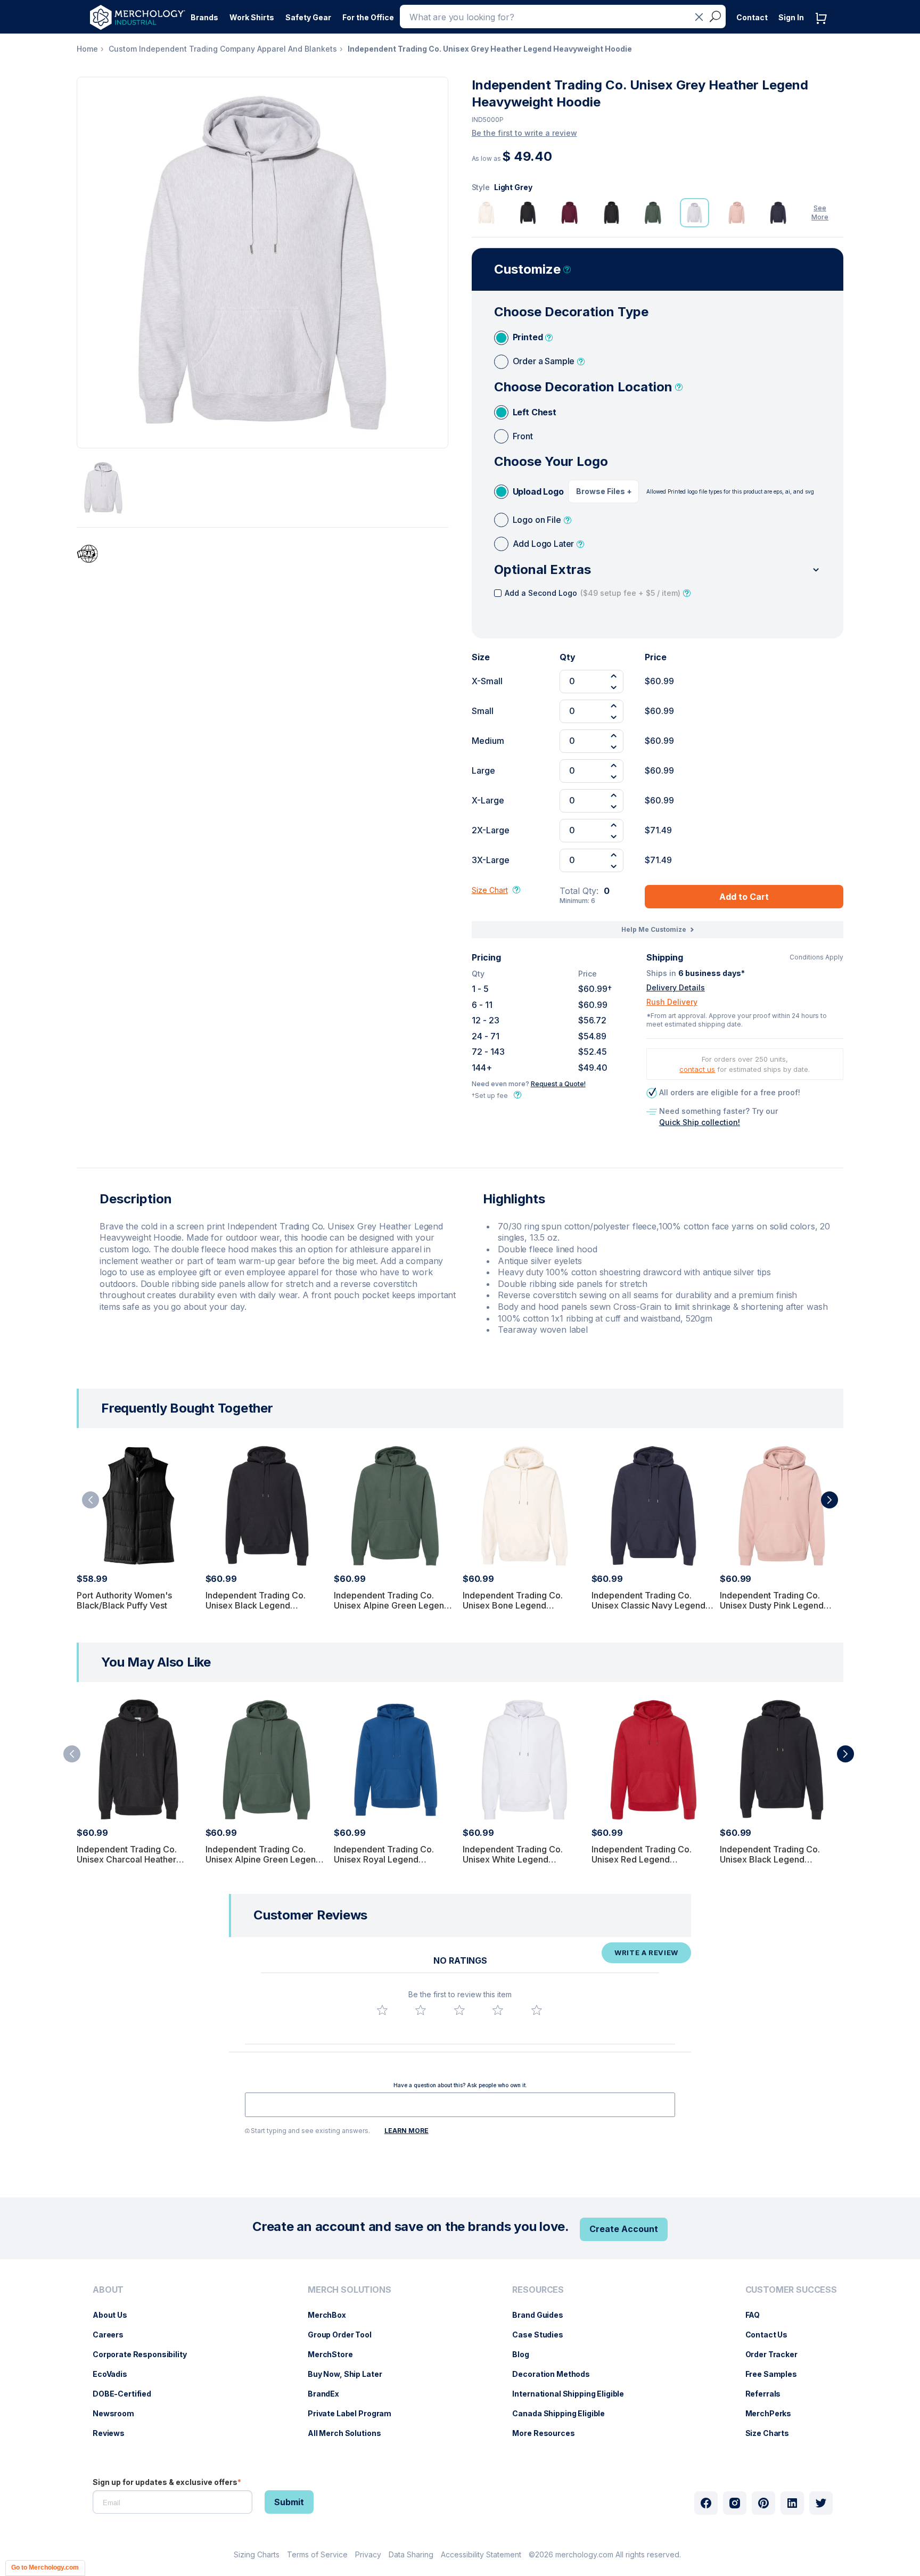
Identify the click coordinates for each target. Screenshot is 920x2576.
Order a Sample (544, 361)
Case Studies (543, 2335)
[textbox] (460, 2105)
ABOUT (108, 2290)
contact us (697, 1069)
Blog (526, 2354)
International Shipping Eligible (573, 2394)
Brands (204, 17)
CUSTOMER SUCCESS (791, 2290)
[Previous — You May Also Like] (72, 1754)
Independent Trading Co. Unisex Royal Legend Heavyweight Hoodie (384, 1859)
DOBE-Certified (127, 2394)
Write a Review (646, 1952)
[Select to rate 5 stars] (537, 2010)
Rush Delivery (672, 1002)
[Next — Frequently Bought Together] (829, 1500)
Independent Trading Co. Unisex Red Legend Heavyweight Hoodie (642, 1859)
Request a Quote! (558, 1084)
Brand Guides (543, 2315)
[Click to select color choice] (486, 213)
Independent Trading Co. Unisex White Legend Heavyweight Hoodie (513, 1859)
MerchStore (336, 2354)
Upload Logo (538, 491)
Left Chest (535, 412)
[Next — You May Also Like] (845, 1754)
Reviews (114, 2433)
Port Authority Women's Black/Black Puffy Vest (124, 1600)
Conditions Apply (816, 957)
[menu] (142, 2366)
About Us (115, 2315)
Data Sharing (411, 2554)
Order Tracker (777, 2354)
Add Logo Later (544, 544)
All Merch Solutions (350, 2433)
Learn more (406, 2131)
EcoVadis (115, 2374)
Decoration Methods (556, 2374)
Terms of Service (317, 2554)
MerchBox (332, 2315)
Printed (528, 337)
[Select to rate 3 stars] (459, 2010)
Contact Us (772, 2335)
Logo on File (537, 520)
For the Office (368, 17)
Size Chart (490, 890)
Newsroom (119, 2413)
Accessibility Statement (481, 2554)
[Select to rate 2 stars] (421, 2010)
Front (523, 436)
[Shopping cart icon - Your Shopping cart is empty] (824, 29)
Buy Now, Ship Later (350, 2374)
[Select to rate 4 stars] (498, 2010)
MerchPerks (774, 2413)
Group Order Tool (345, 2335)
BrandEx (329, 2394)
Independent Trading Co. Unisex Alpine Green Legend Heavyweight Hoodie (392, 1605)
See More (820, 212)
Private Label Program (355, 2413)
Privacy (368, 2554)
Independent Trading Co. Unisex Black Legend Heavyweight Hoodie (256, 1605)
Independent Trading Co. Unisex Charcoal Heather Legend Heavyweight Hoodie (135, 1859)
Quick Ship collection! (700, 1122)
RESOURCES (538, 2290)
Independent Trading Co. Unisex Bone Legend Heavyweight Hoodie (513, 1605)
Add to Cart (744, 897)
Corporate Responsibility (145, 2354)
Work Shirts (252, 17)
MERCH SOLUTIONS (350, 2290)
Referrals (769, 2394)
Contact (752, 17)
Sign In (791, 17)
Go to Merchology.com (45, 2567)
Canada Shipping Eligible (564, 2413)
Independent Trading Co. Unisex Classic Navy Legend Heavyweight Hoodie (648, 1605)
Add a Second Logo (593, 593)
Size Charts (773, 2433)
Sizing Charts (257, 2554)
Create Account (624, 2229)
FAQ (758, 2315)
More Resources (549, 2433)
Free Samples (777, 2374)
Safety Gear (308, 17)
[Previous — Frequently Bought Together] (91, 1500)
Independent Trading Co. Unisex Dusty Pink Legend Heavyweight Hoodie (772, 1605)
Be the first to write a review (524, 133)
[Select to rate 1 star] (382, 2010)
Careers (113, 2335)
